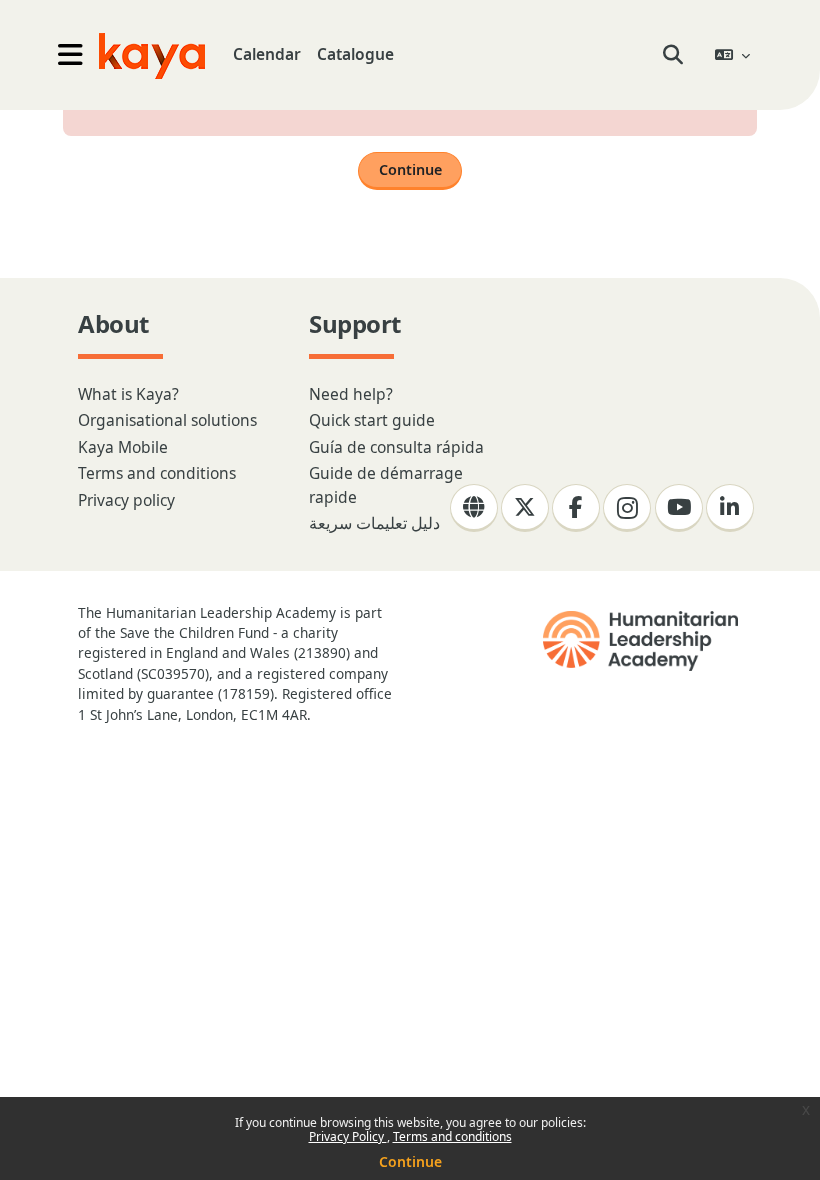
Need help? (351, 394)
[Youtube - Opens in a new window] (679, 508)
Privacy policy (126, 500)
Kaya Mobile (123, 447)
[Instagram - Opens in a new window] (627, 508)
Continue (410, 1161)
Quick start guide (372, 420)
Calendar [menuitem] (267, 54)
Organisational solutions (167, 420)
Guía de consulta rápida (396, 447)
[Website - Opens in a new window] (474, 508)
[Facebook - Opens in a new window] (576, 508)
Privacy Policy (348, 1136)
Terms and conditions (452, 1136)
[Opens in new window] (642, 641)
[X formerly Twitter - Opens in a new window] (525, 508)
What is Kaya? (128, 394)
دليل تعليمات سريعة (374, 523)
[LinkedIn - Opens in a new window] (730, 508)
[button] (673, 55)
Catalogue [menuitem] (355, 54)
